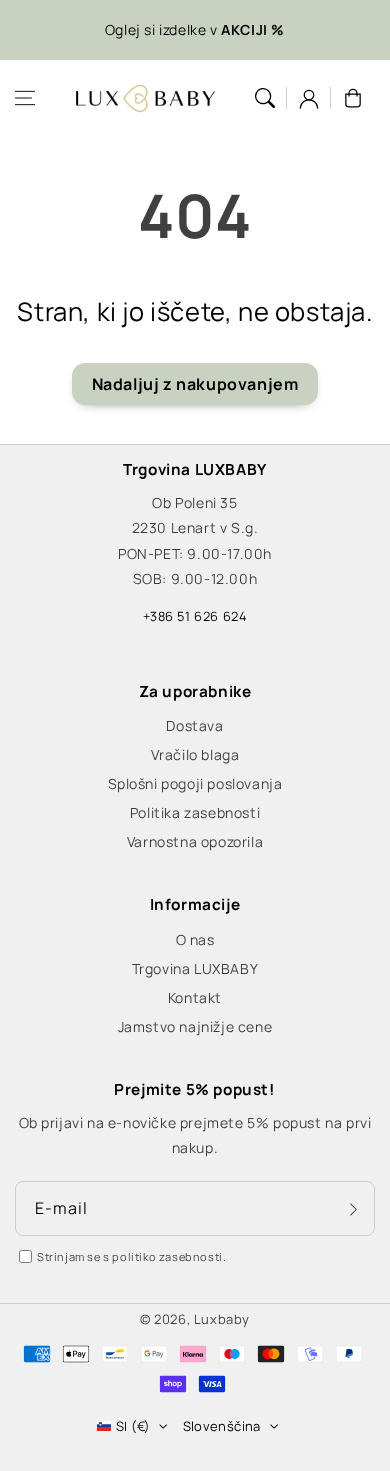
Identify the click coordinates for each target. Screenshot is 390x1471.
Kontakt (195, 997)
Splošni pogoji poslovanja (195, 783)
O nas (195, 939)
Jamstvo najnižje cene (195, 1026)
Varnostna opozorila (195, 841)
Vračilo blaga (195, 754)
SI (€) (133, 1426)
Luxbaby (222, 1319)
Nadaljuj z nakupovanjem (195, 384)
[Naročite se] (353, 1210)
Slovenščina (222, 1426)
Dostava (194, 725)
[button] (25, 98)
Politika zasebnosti (195, 812)
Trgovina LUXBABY (195, 968)
